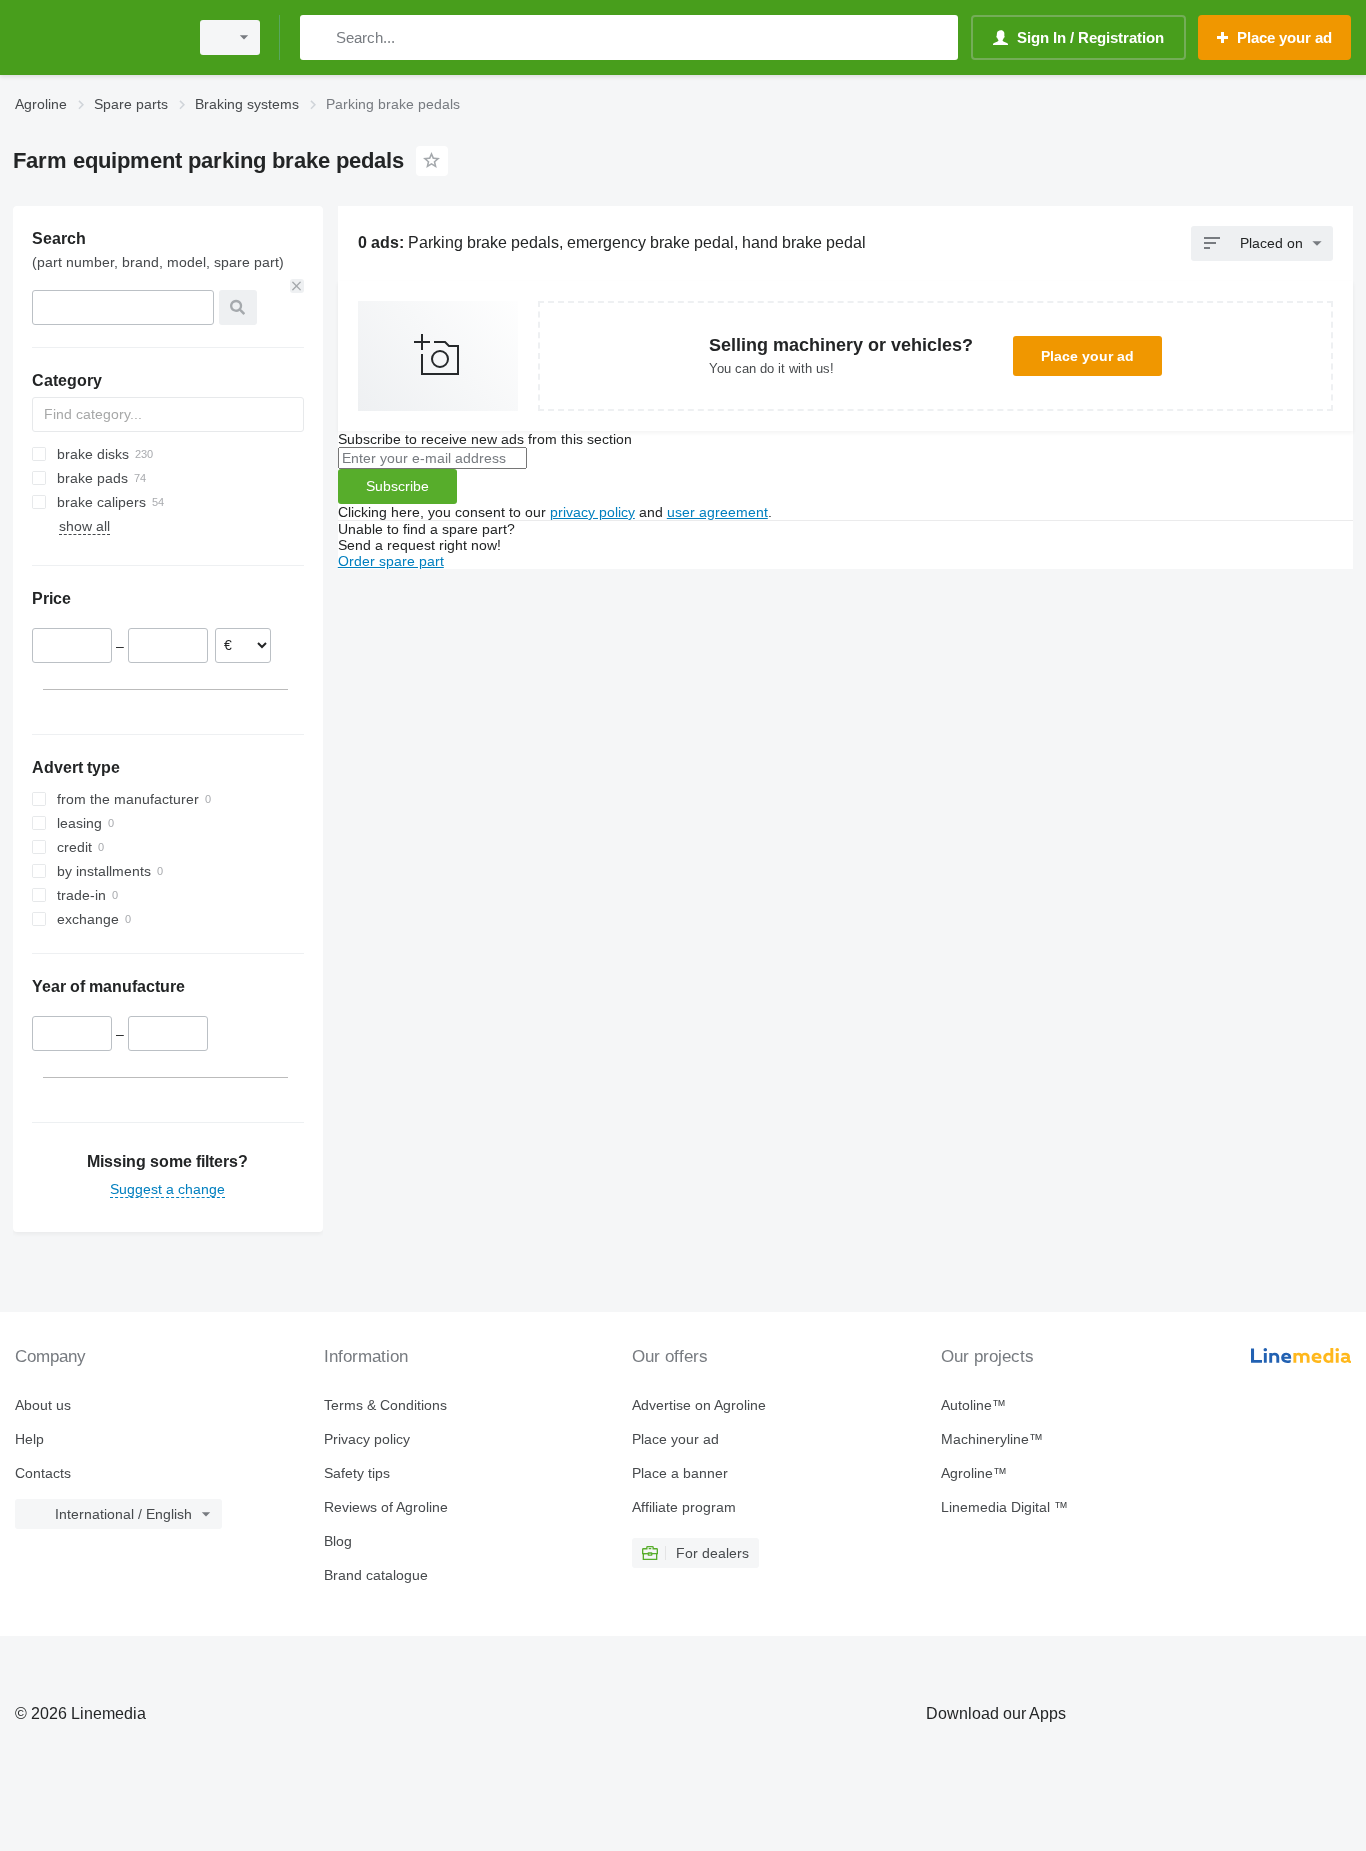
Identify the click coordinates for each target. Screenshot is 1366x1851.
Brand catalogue (376, 1575)
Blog (338, 1541)
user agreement (717, 512)
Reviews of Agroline (386, 1507)
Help (29, 1439)
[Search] (319, 37)
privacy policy (592, 512)
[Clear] (297, 286)
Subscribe (397, 486)
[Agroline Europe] (95, 37)
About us (43, 1405)
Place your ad (1087, 356)
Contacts (43, 1473)
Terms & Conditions (385, 1405)
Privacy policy (367, 1439)
